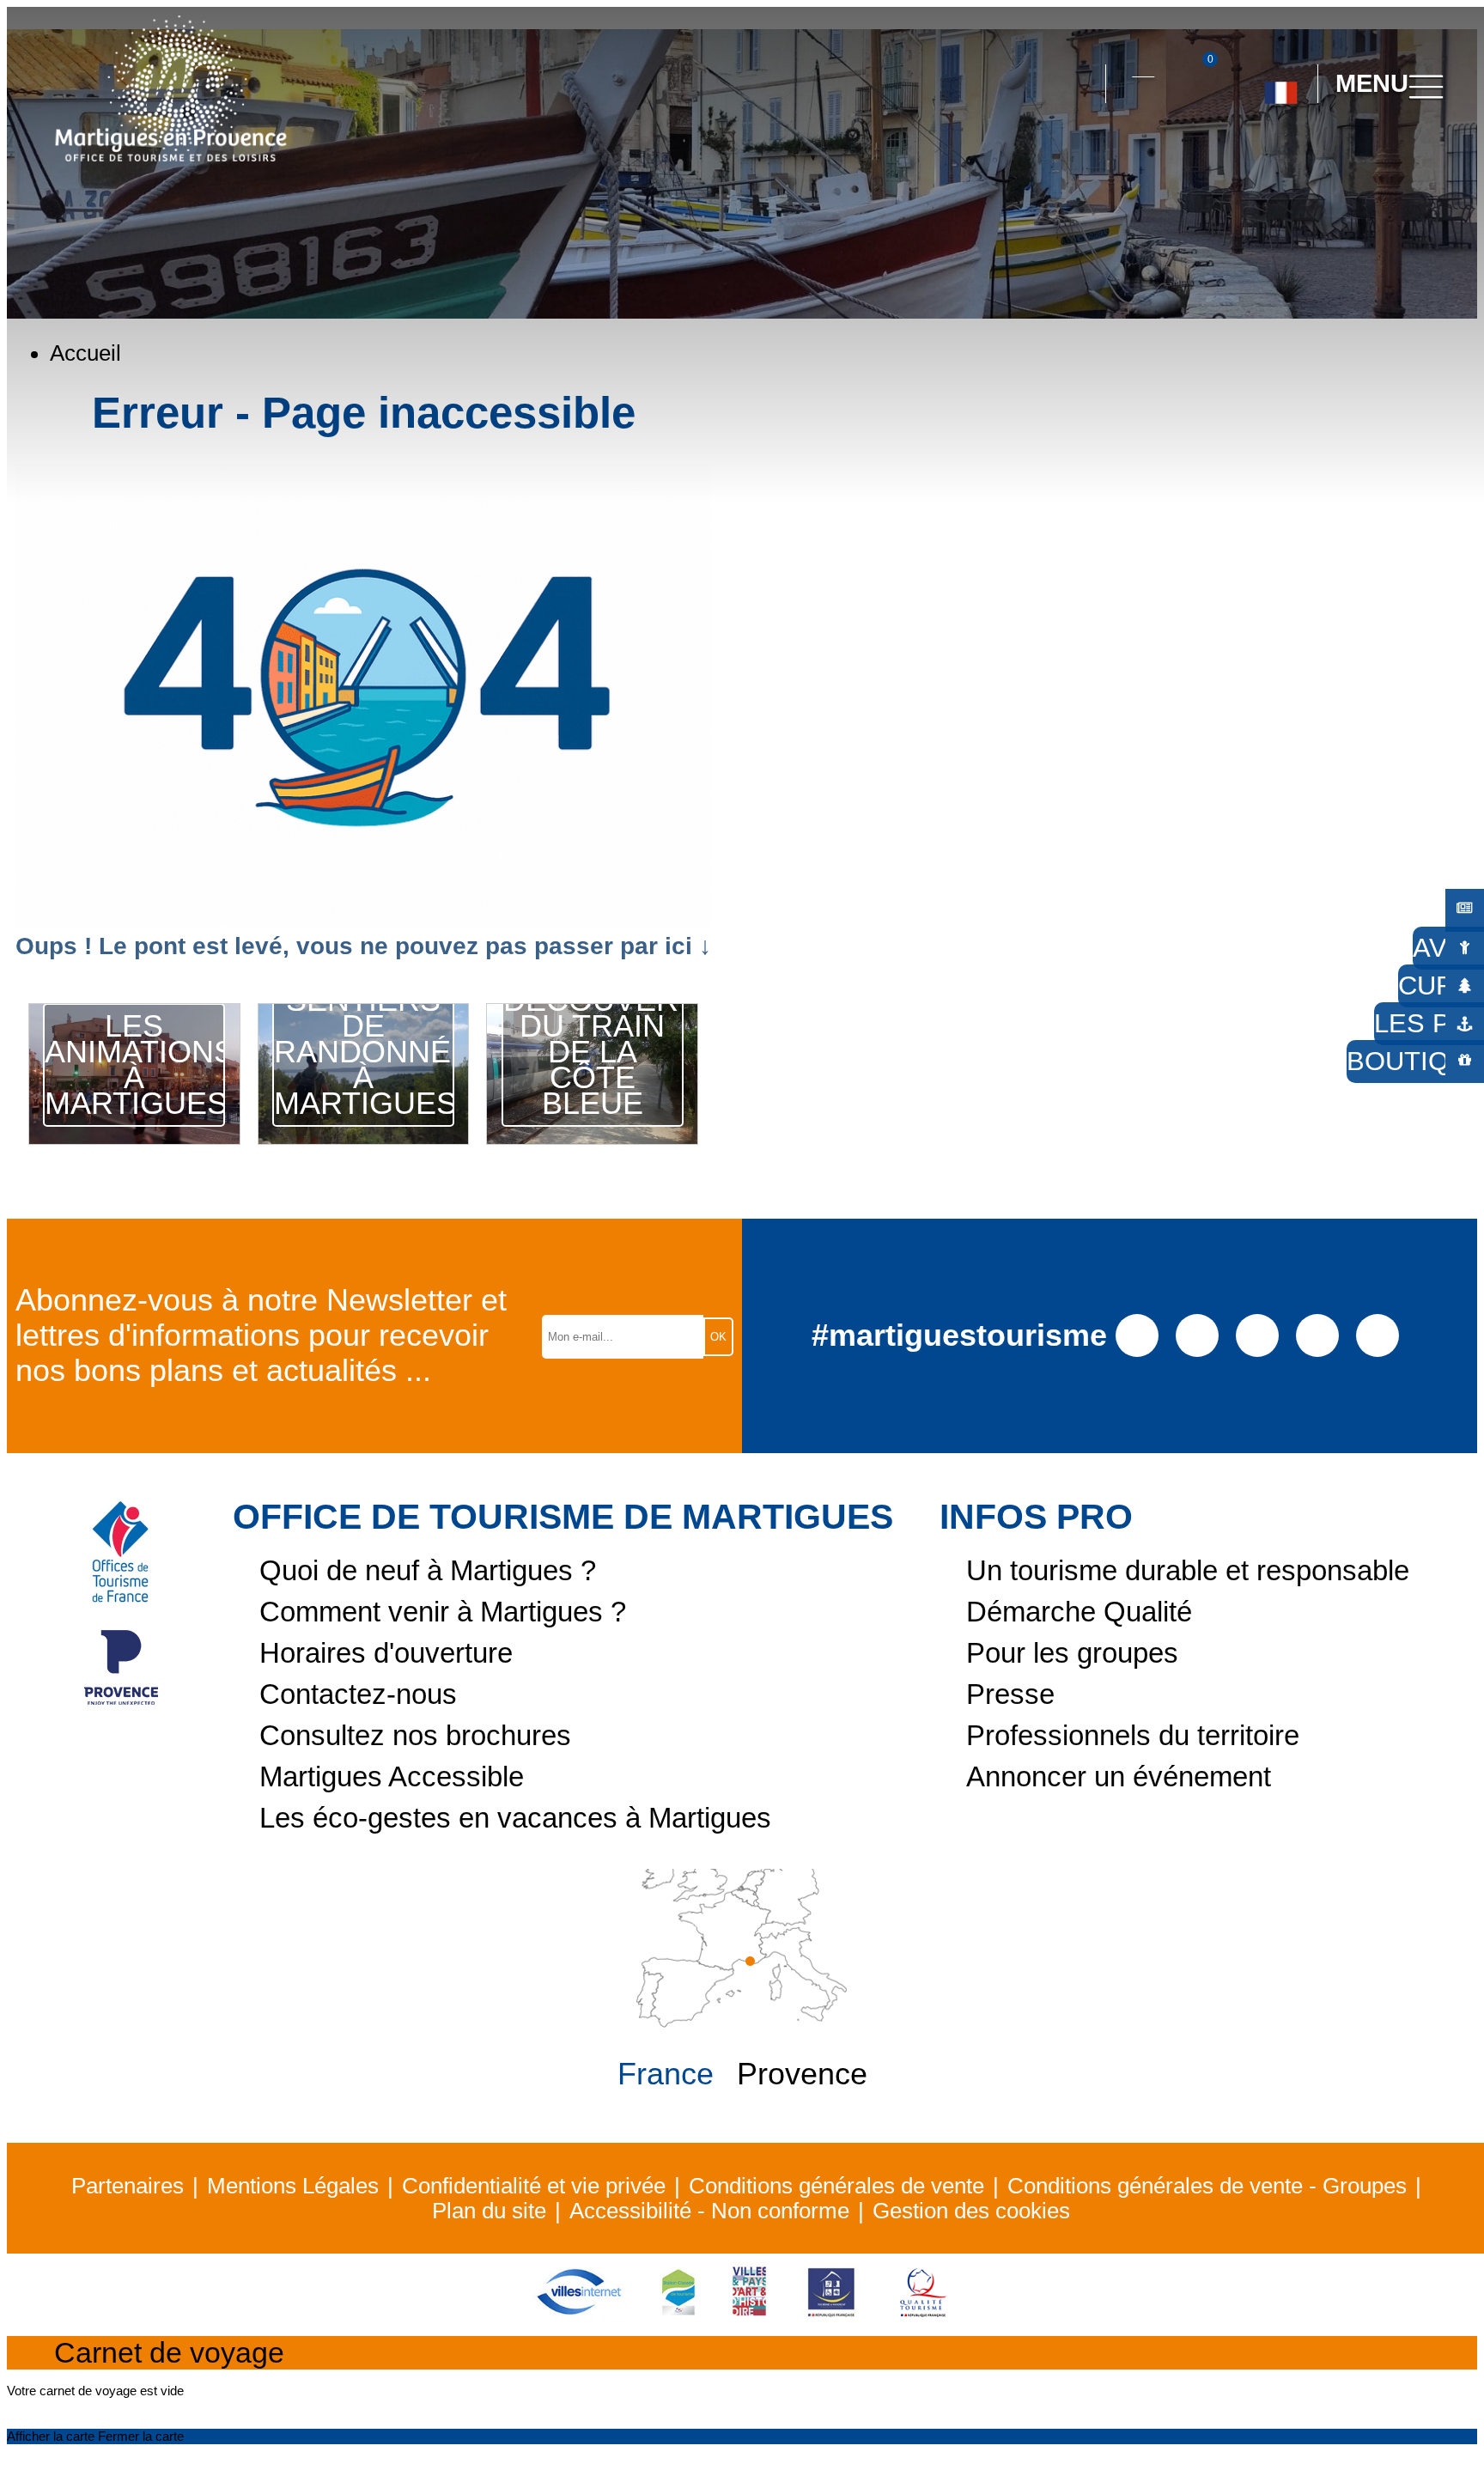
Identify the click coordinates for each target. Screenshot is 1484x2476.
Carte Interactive (1143, 66)
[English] (1338, 161)
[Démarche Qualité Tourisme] (923, 2315)
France (666, 2074)
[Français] (1281, 86)
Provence (802, 2074)
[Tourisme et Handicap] (831, 2315)
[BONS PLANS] (1465, 908)
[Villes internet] (579, 2315)
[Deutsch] (1260, 161)
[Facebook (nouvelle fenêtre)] (1137, 1334)
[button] (1077, 84)
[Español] (1299, 161)
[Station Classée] (678, 2315)
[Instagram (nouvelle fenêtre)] (1198, 1334)
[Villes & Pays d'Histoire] (749, 2315)
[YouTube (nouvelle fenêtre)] (1258, 1334)
